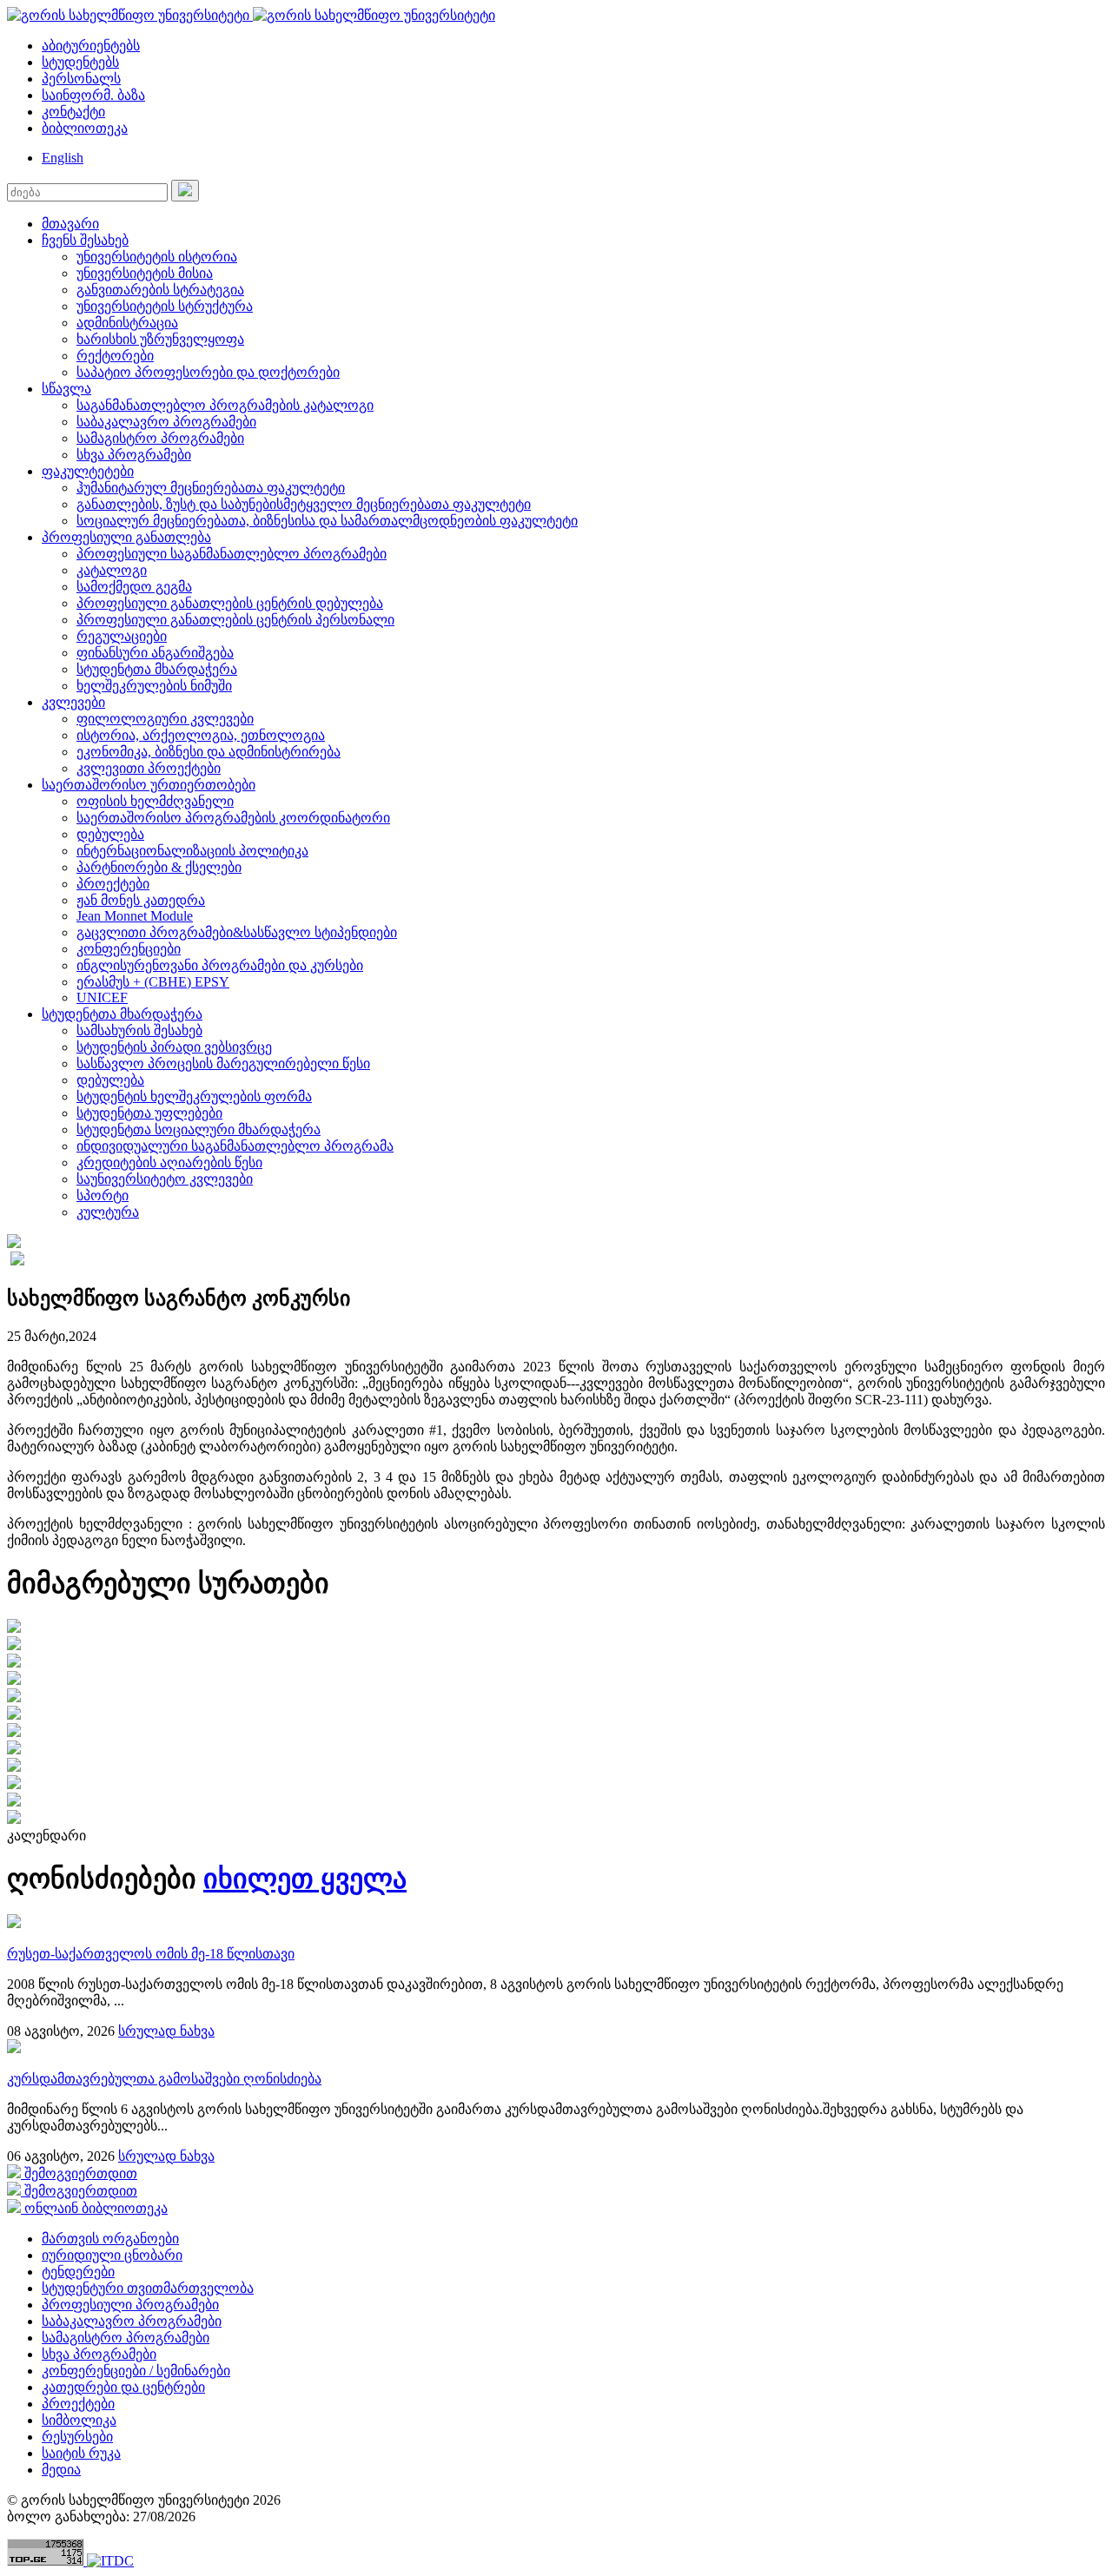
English (63, 158)
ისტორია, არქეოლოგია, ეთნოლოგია (201, 735)
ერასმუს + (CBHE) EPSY (153, 982)
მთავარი (70, 224)
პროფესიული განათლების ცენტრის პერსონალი (235, 620)
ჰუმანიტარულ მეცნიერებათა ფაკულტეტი (211, 488)
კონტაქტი (73, 112)
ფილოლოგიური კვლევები (165, 719)
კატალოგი (112, 570)
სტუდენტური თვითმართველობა (148, 2288)
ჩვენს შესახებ (85, 240)
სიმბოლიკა (79, 2420)
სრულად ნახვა (166, 2031)
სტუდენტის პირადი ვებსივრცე (174, 1047)
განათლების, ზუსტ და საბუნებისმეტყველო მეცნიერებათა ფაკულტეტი (304, 504)
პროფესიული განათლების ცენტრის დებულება (230, 603)
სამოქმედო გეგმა (134, 587)
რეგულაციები (122, 636)
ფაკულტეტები (88, 471)
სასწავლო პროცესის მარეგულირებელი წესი (223, 1063)
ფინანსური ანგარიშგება (155, 653)
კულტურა (108, 1212)
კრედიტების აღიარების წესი (169, 1163)
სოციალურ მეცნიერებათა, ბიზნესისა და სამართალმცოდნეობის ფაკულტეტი (327, 521)
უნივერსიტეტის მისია (145, 273)
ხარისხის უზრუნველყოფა (160, 339)
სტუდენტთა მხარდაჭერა (157, 669)
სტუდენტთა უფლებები (149, 1113)
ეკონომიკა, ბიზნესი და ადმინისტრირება (208, 752)
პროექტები (113, 884)
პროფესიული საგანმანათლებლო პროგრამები (232, 554)
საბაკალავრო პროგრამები (166, 422)
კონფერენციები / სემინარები (136, 2371)
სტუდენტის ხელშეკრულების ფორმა (194, 1096)
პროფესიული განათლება (126, 537)
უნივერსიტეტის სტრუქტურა (165, 306)
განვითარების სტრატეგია (160, 290)
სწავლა (66, 389)
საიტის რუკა (81, 2453)
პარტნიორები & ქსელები (159, 867)
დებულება (110, 834)
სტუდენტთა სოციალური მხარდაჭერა (199, 1129)
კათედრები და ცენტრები (123, 2387)
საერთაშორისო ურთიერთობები (149, 785)
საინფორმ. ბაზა (93, 95)
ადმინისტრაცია (127, 323)
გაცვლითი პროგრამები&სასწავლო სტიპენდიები (237, 932)
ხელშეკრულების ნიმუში (154, 686)
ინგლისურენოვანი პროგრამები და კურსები (220, 965)
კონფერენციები (129, 949)
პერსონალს (81, 79)
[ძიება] (185, 191)
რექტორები (115, 356)
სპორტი (103, 1196)
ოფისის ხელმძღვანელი (155, 801)
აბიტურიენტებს (91, 46)
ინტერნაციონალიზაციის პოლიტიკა (192, 851)
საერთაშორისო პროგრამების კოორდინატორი (233, 818)
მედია (61, 2470)
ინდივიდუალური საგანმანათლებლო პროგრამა (235, 1146)
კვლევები (73, 702)
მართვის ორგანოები (110, 2239)
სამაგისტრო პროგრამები (160, 438)
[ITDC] (110, 2561)
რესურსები (77, 2437)
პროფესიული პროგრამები (130, 2305)
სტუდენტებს (80, 62)
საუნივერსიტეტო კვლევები (165, 1179)
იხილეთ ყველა (305, 1879)
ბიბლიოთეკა (85, 128)
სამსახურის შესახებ (139, 1030)
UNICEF (102, 997)
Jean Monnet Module (135, 916)
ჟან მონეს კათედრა (141, 900)
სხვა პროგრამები (134, 455)
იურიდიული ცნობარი (112, 2255)
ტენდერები (78, 2272)
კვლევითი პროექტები (149, 768)
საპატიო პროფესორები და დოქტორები (208, 372)
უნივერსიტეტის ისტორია (157, 257)
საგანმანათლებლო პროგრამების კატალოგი (225, 405)
